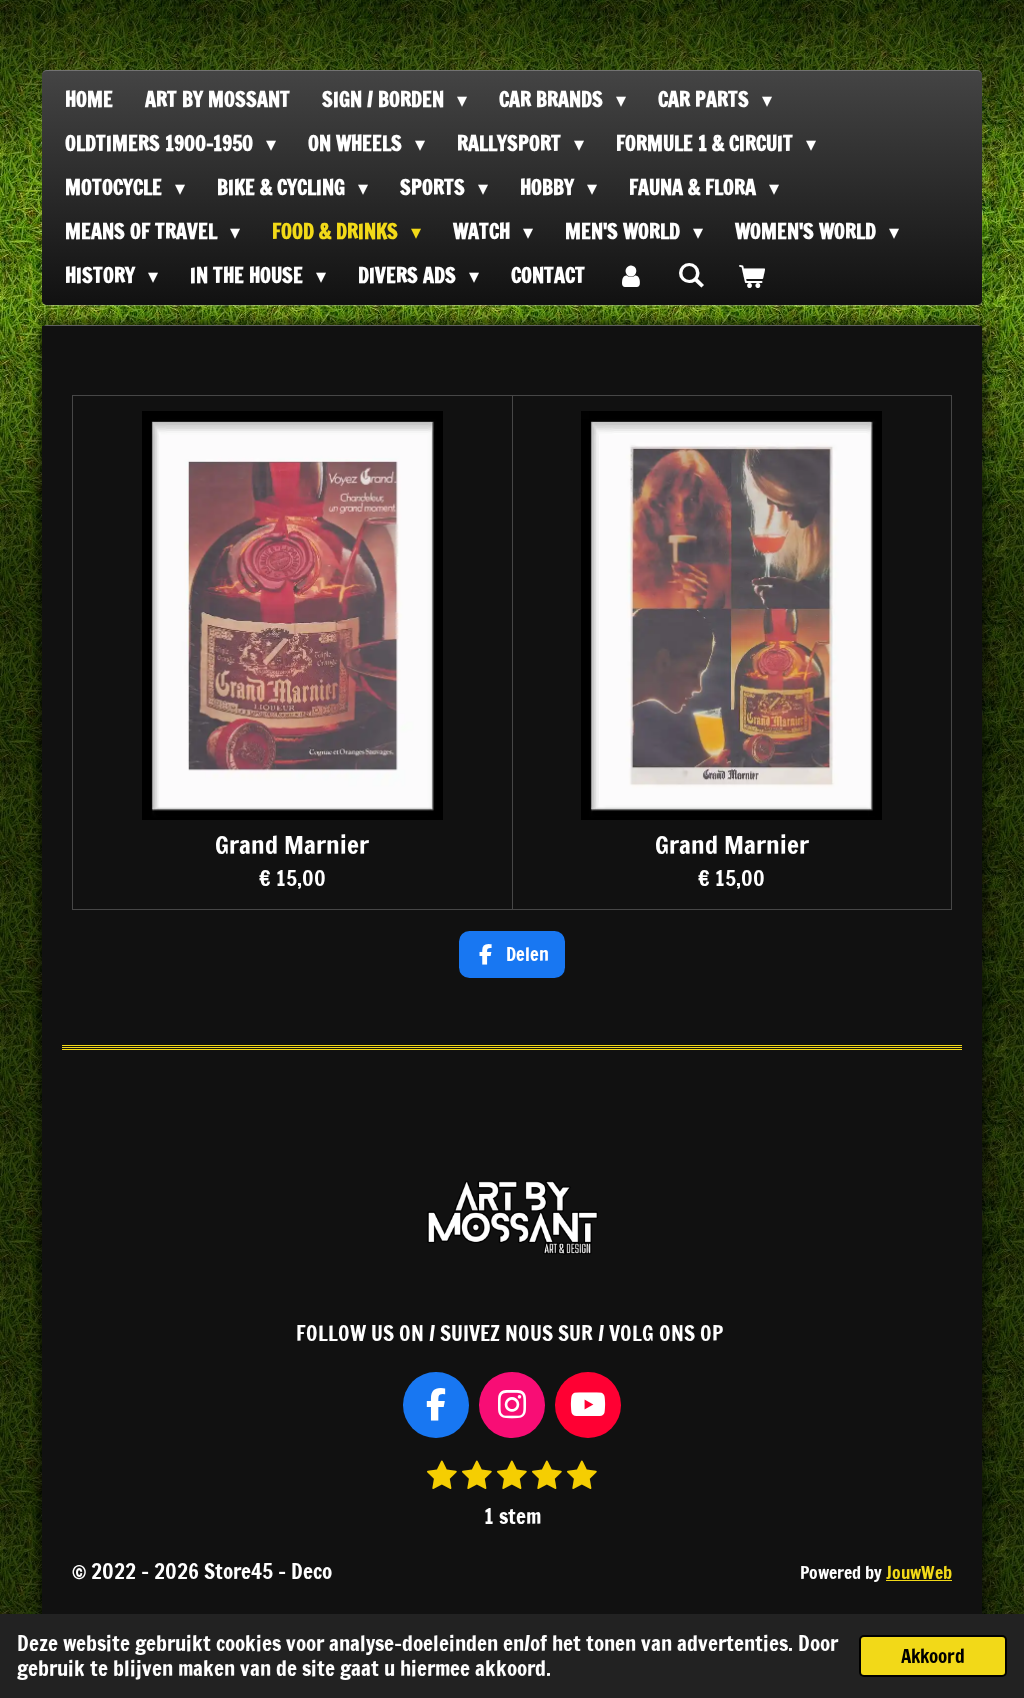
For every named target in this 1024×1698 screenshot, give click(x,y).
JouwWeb (919, 1572)
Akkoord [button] (933, 1655)
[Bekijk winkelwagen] (751, 276)
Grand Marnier (292, 844)
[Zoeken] (691, 274)
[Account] (631, 276)
